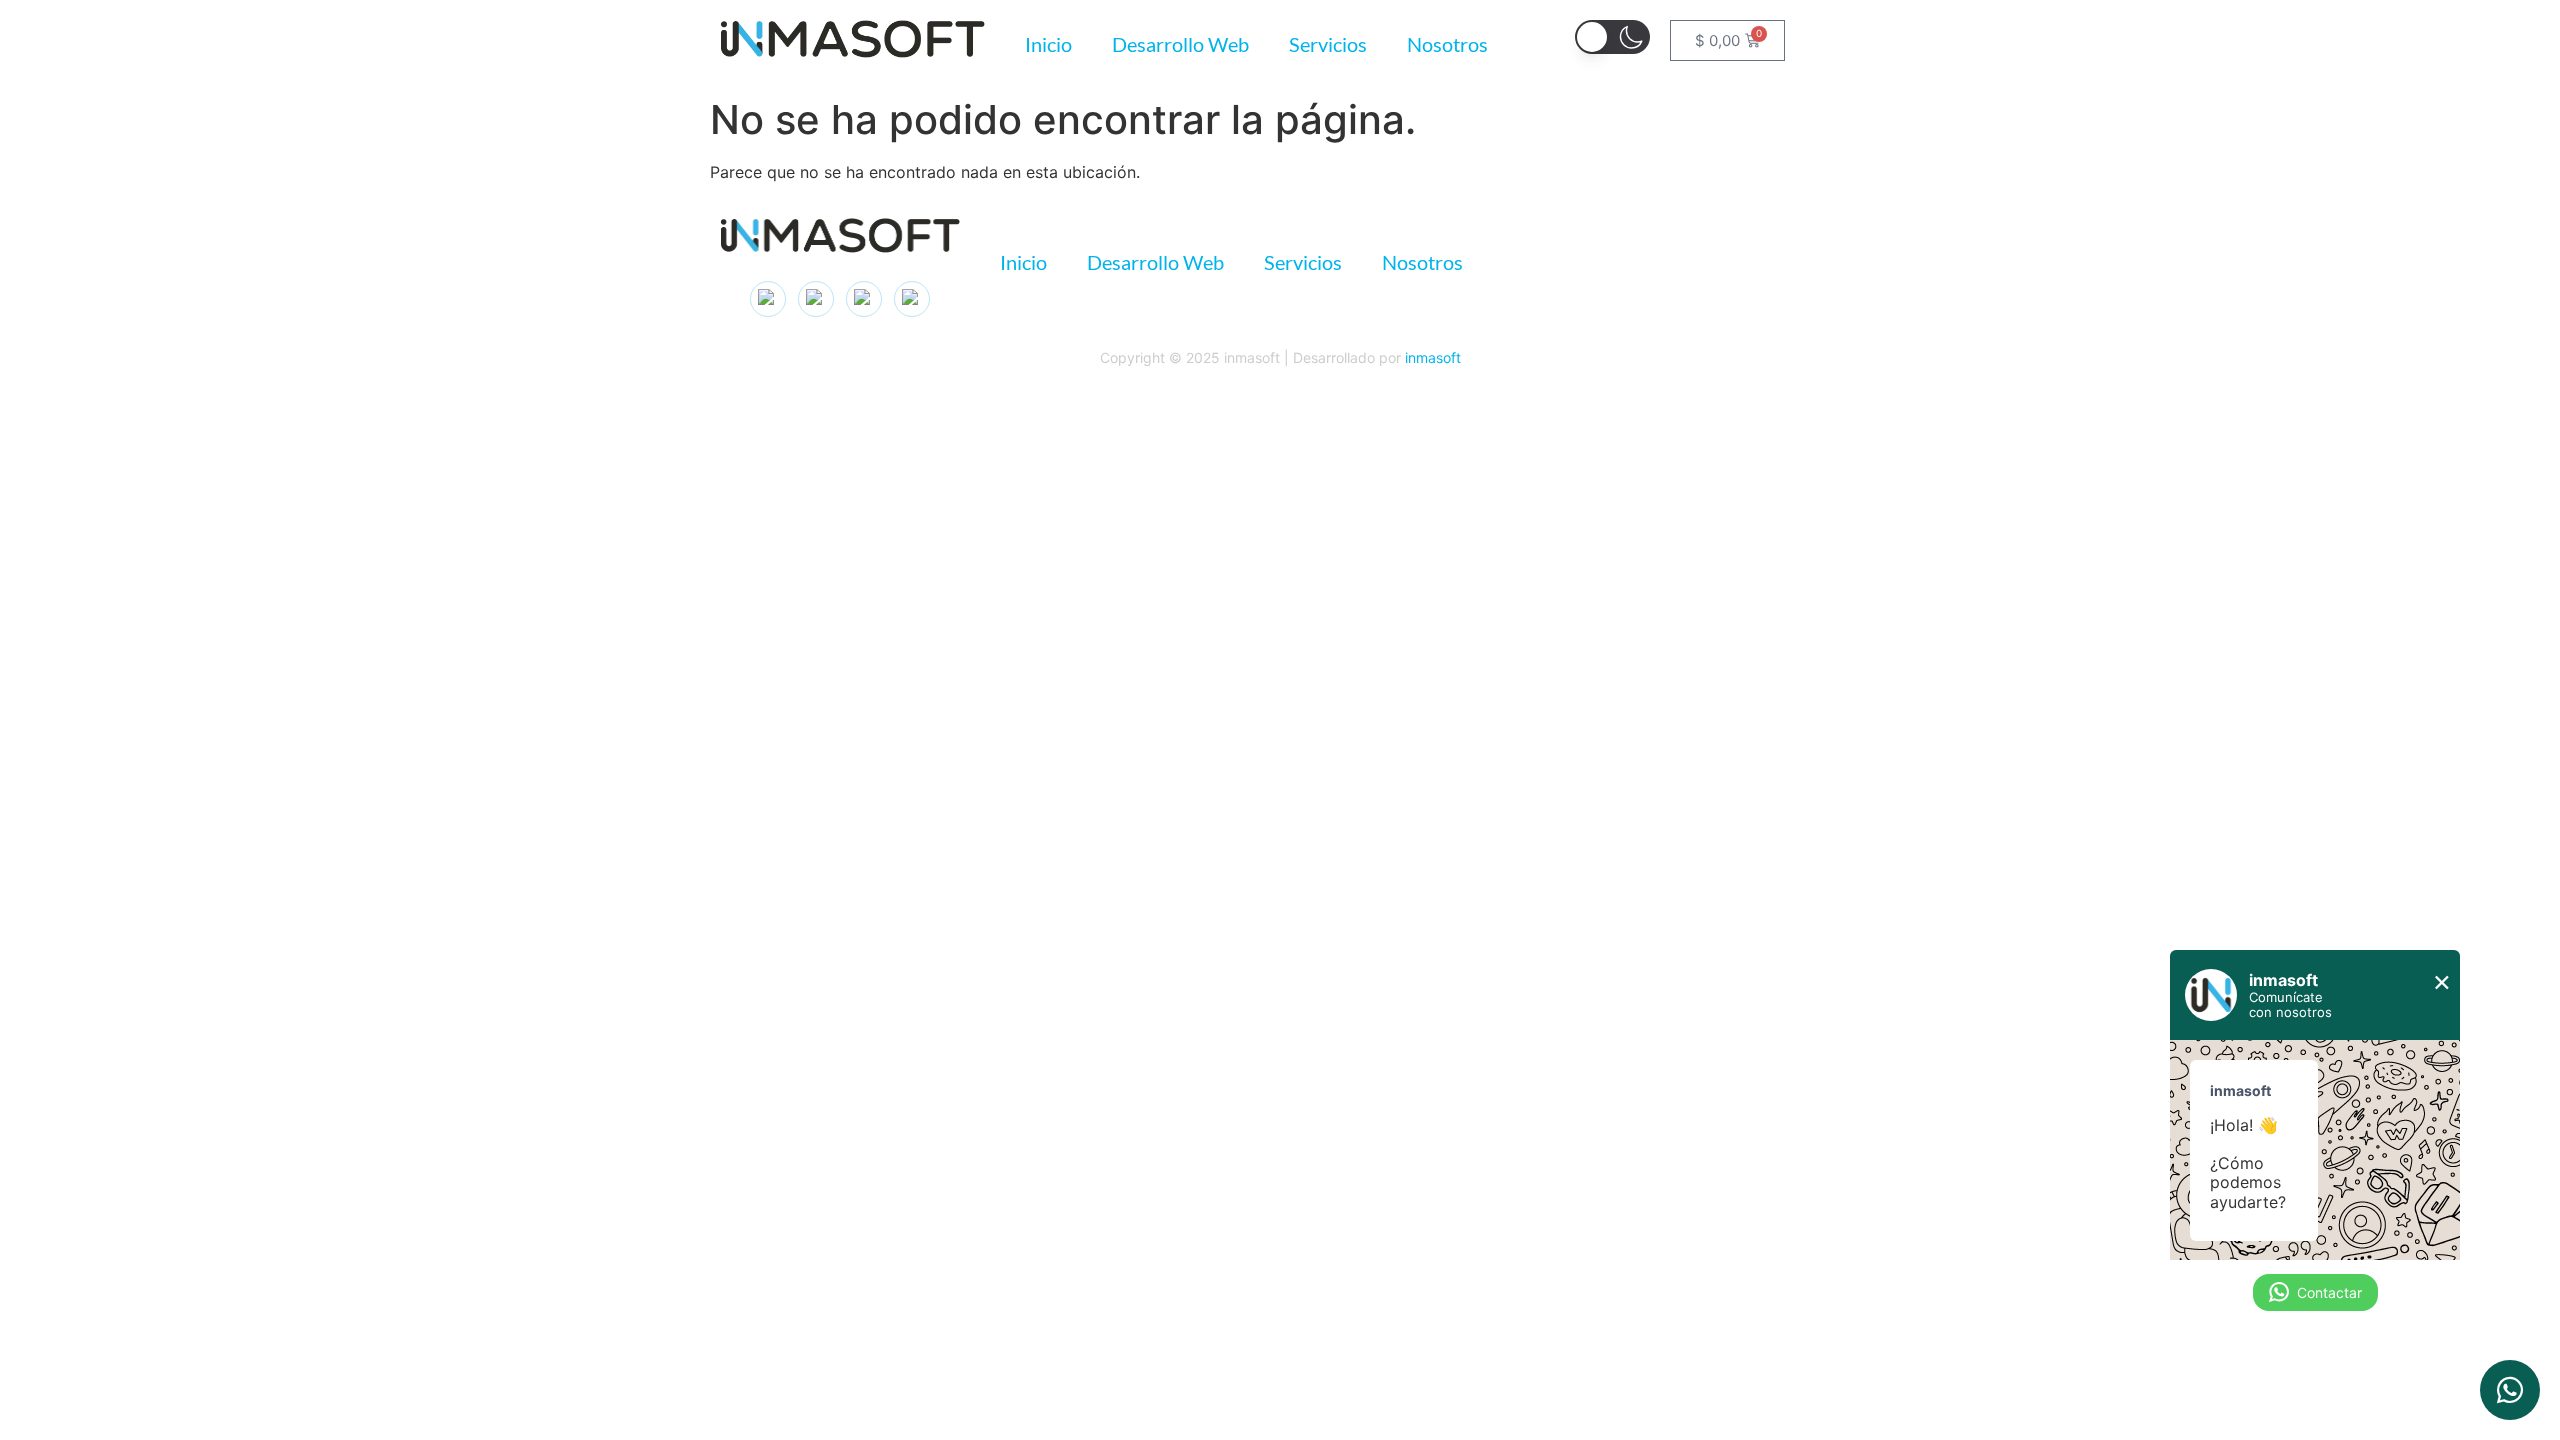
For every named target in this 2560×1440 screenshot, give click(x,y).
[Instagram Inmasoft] (768, 299)
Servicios (1328, 44)
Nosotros (1447, 44)
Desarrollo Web (1180, 44)
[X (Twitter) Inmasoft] (864, 299)
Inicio (1048, 44)
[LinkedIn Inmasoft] (816, 299)
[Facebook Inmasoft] (912, 299)
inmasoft (1433, 357)
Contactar (2329, 1292)
